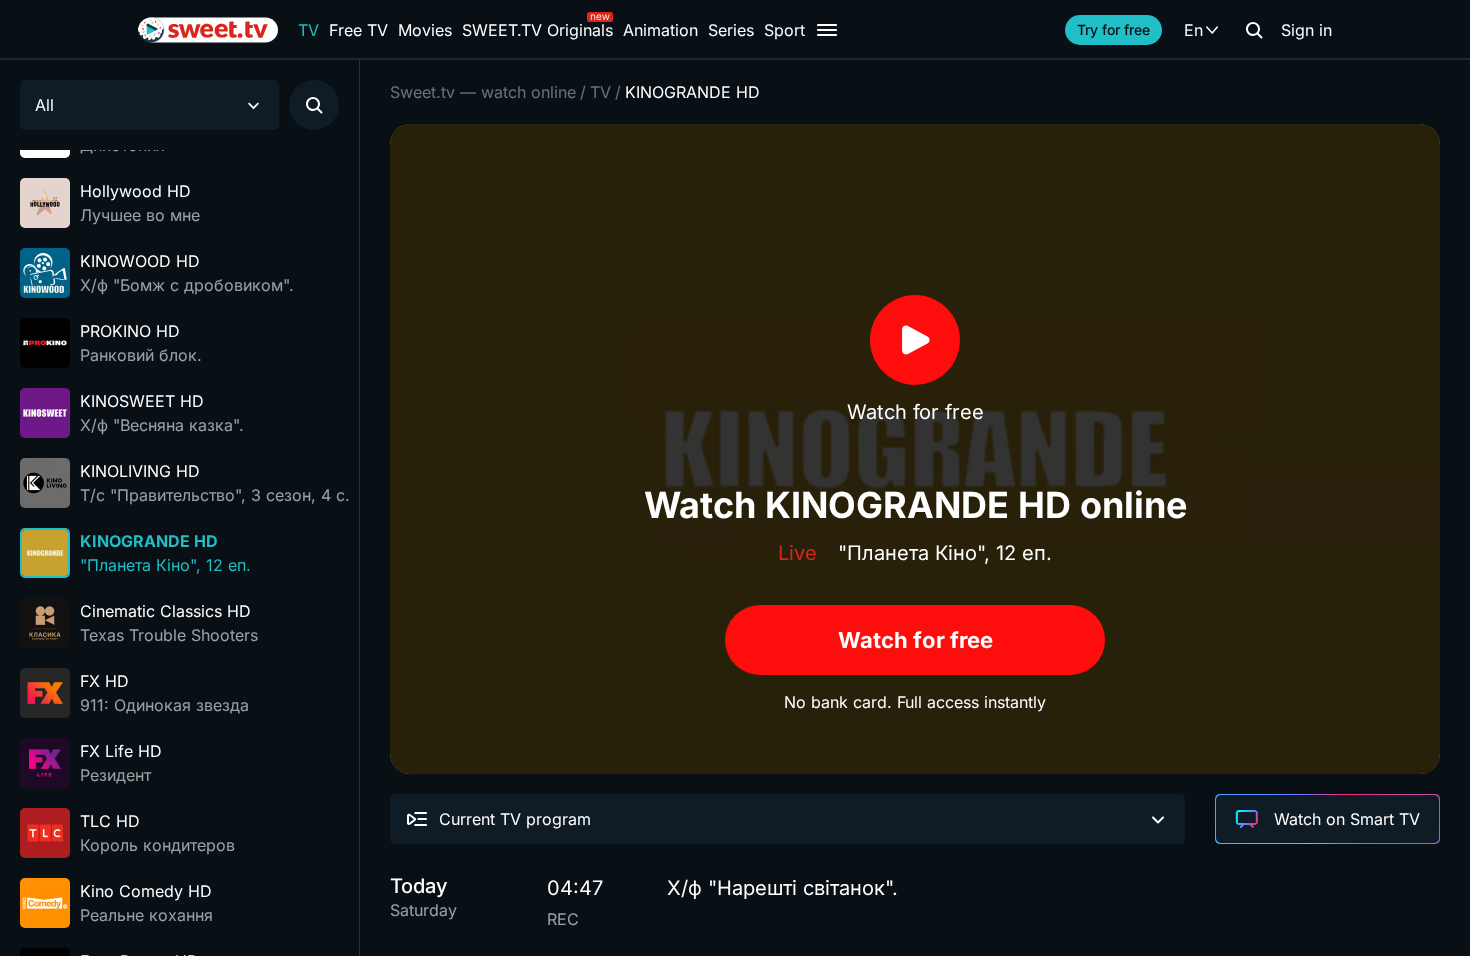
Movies (425, 30)
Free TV (358, 30)
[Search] (1254, 30)
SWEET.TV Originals (537, 30)
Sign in (1306, 30)
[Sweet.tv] (208, 30)
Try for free (1113, 29)
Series (731, 30)
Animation (660, 30)
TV (308, 30)
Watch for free (915, 640)
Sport (784, 30)
